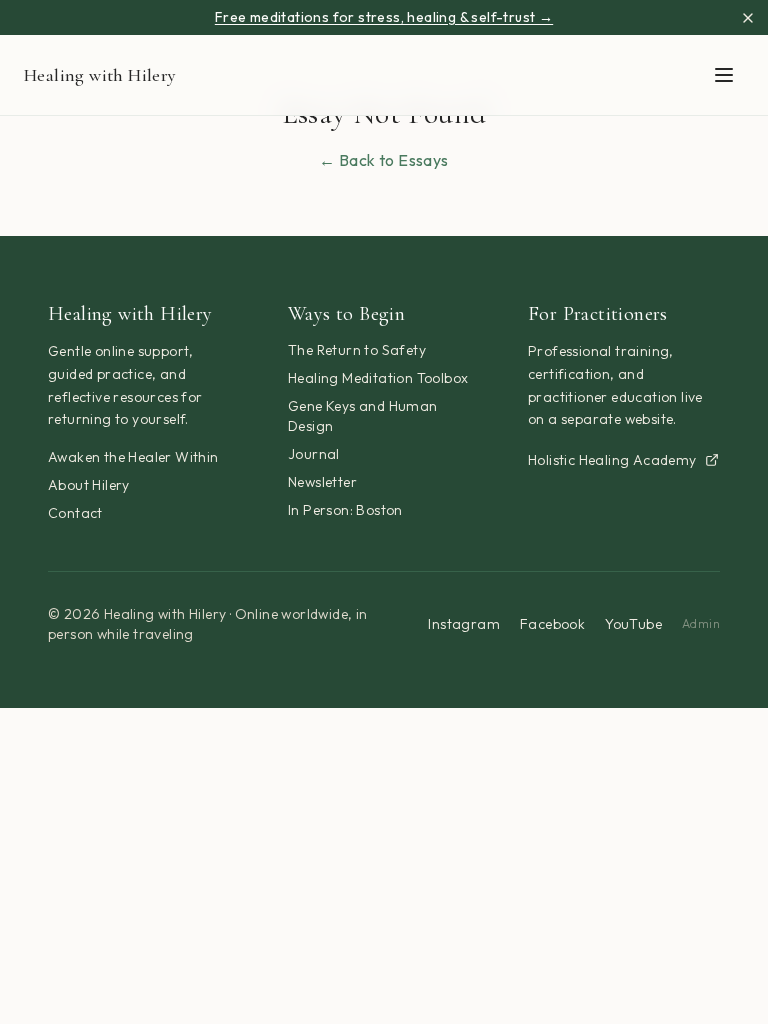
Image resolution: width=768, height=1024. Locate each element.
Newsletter (322, 482)
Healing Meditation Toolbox (378, 378)
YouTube (633, 624)
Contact (75, 513)
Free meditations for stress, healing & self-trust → (384, 17)
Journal (314, 454)
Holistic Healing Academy (612, 460)
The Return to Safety (357, 350)
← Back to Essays (383, 160)
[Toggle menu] (724, 75)
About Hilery (89, 485)
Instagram (464, 624)
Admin (701, 623)
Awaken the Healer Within (133, 457)
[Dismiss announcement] (748, 18)
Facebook (552, 624)
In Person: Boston (345, 510)
